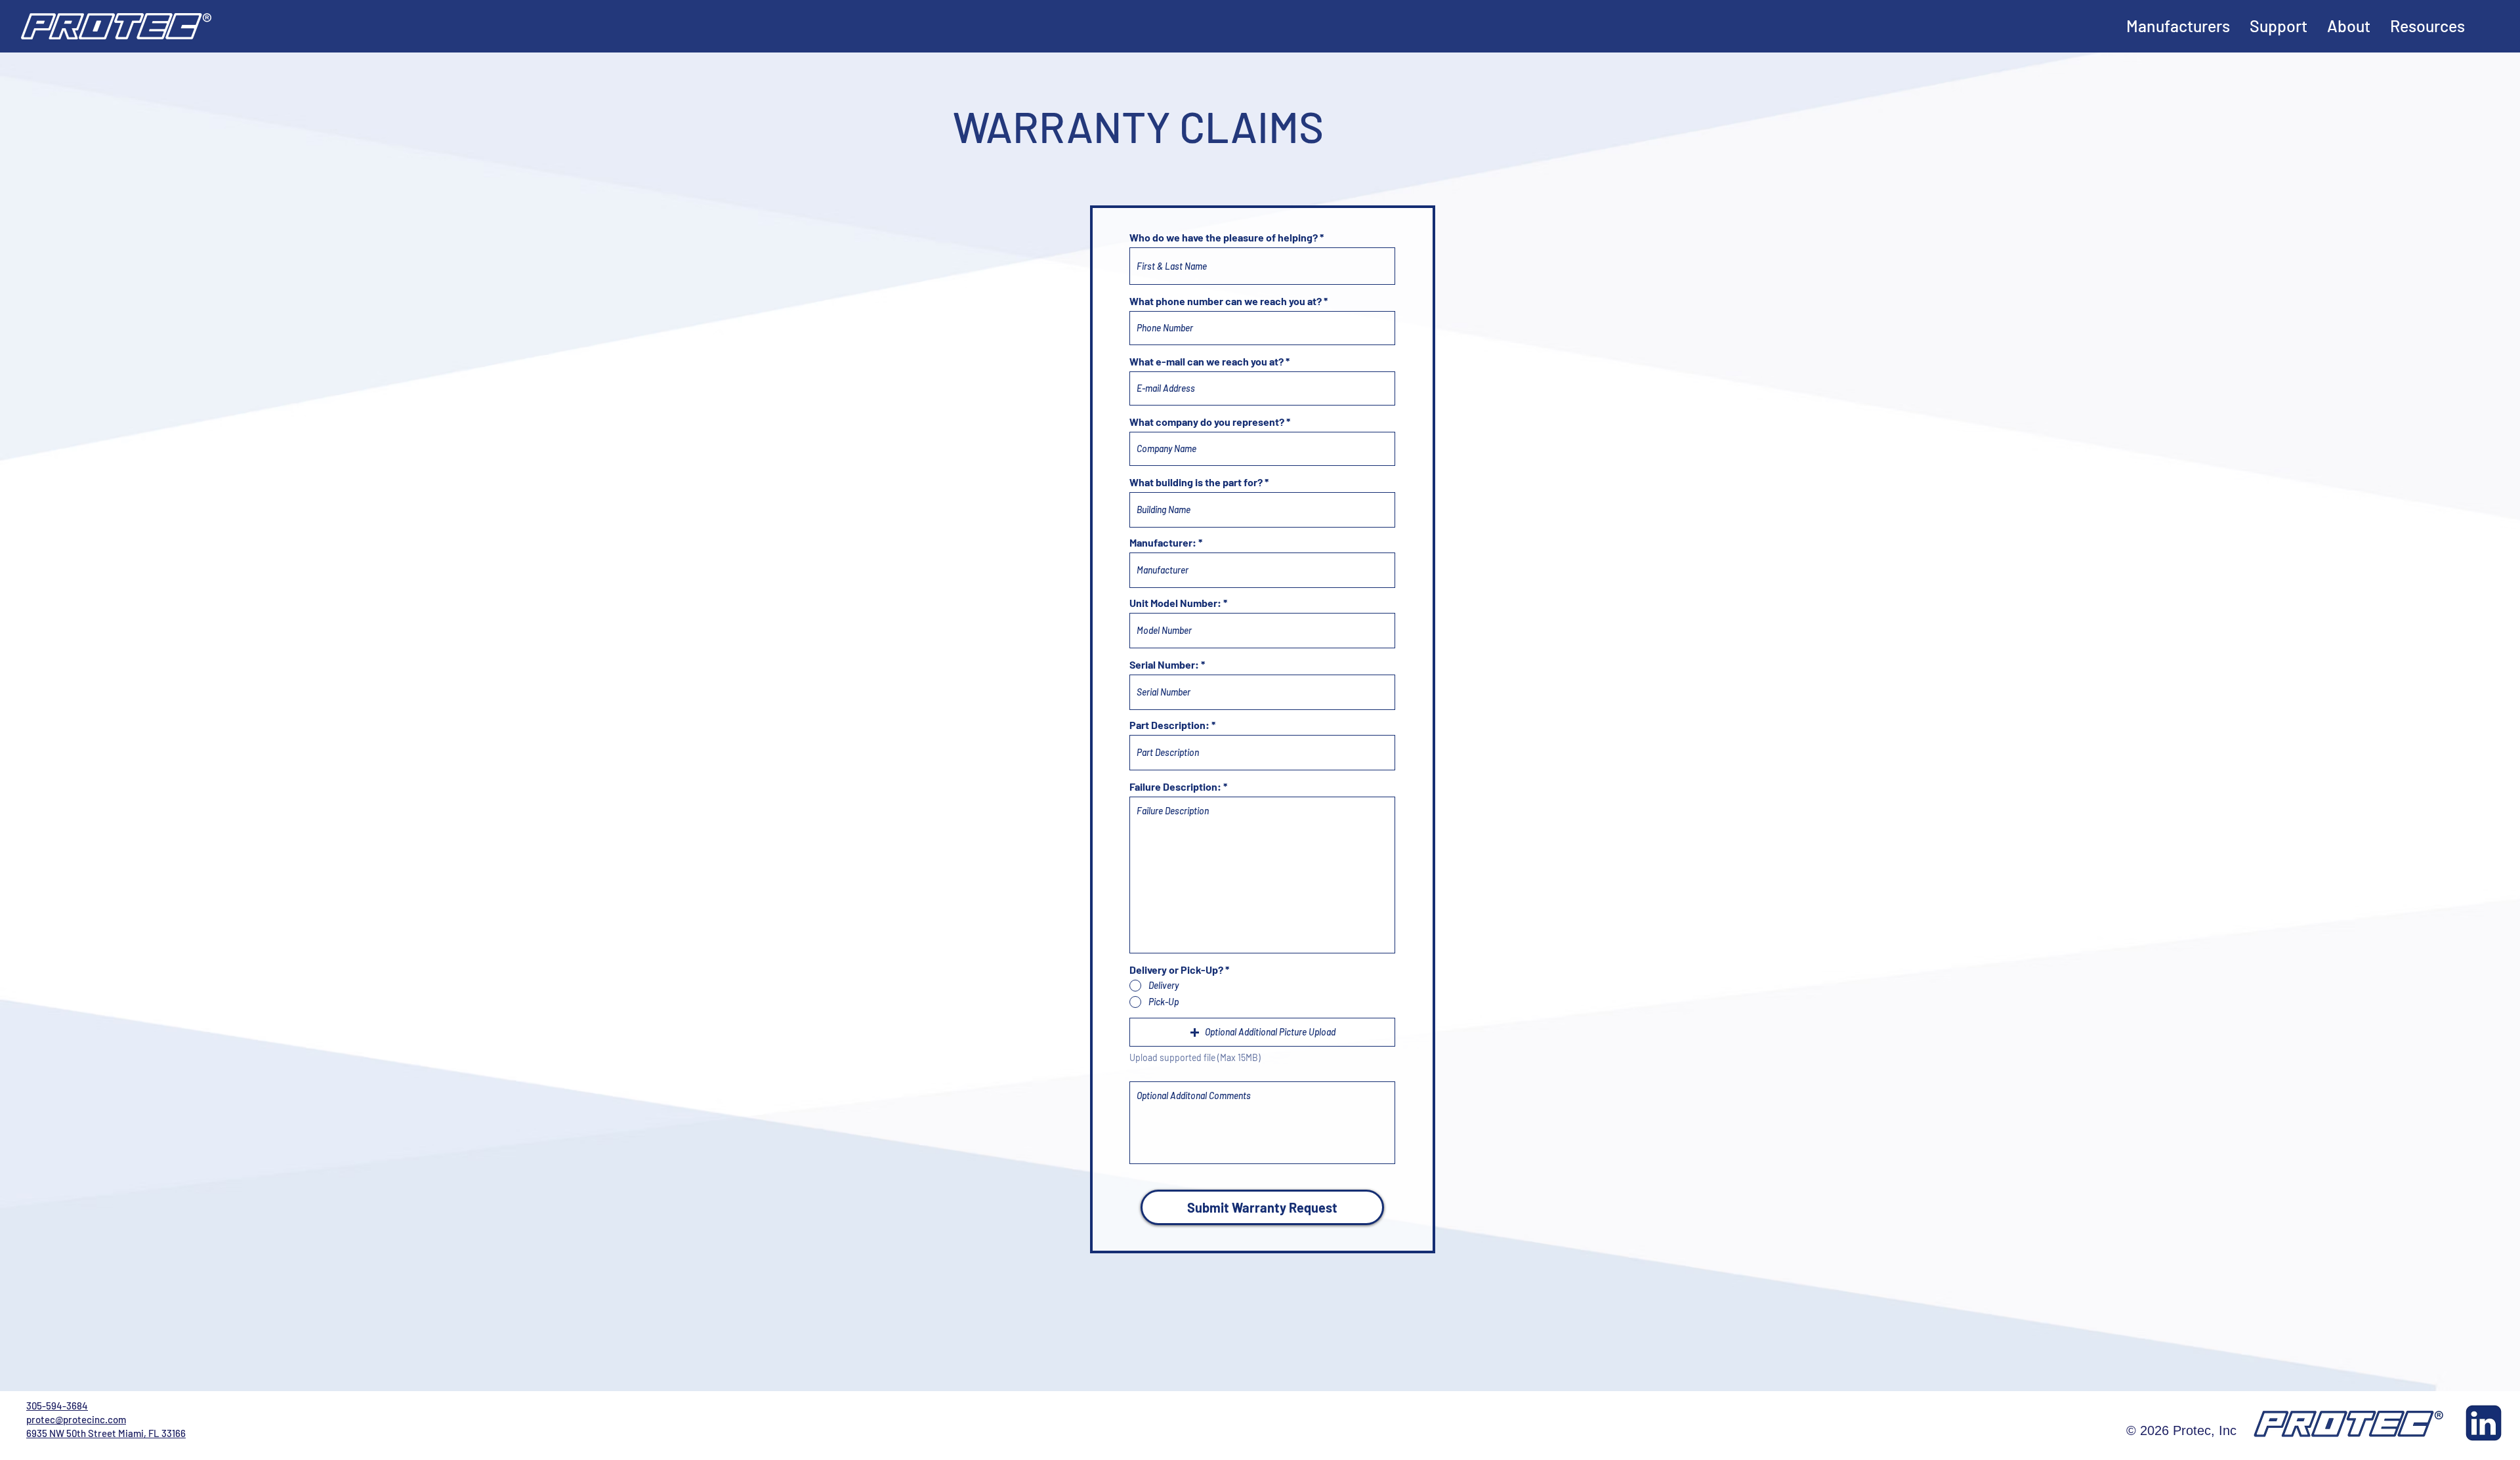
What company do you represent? (1207, 422)
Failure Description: (1175, 787)
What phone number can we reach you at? (1226, 301)
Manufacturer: (1163, 543)
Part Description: (1169, 725)
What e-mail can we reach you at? (1207, 362)
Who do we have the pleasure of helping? (1224, 238)
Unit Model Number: (1175, 603)
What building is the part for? (1196, 482)
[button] (1262, 1032)
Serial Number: (1164, 665)
